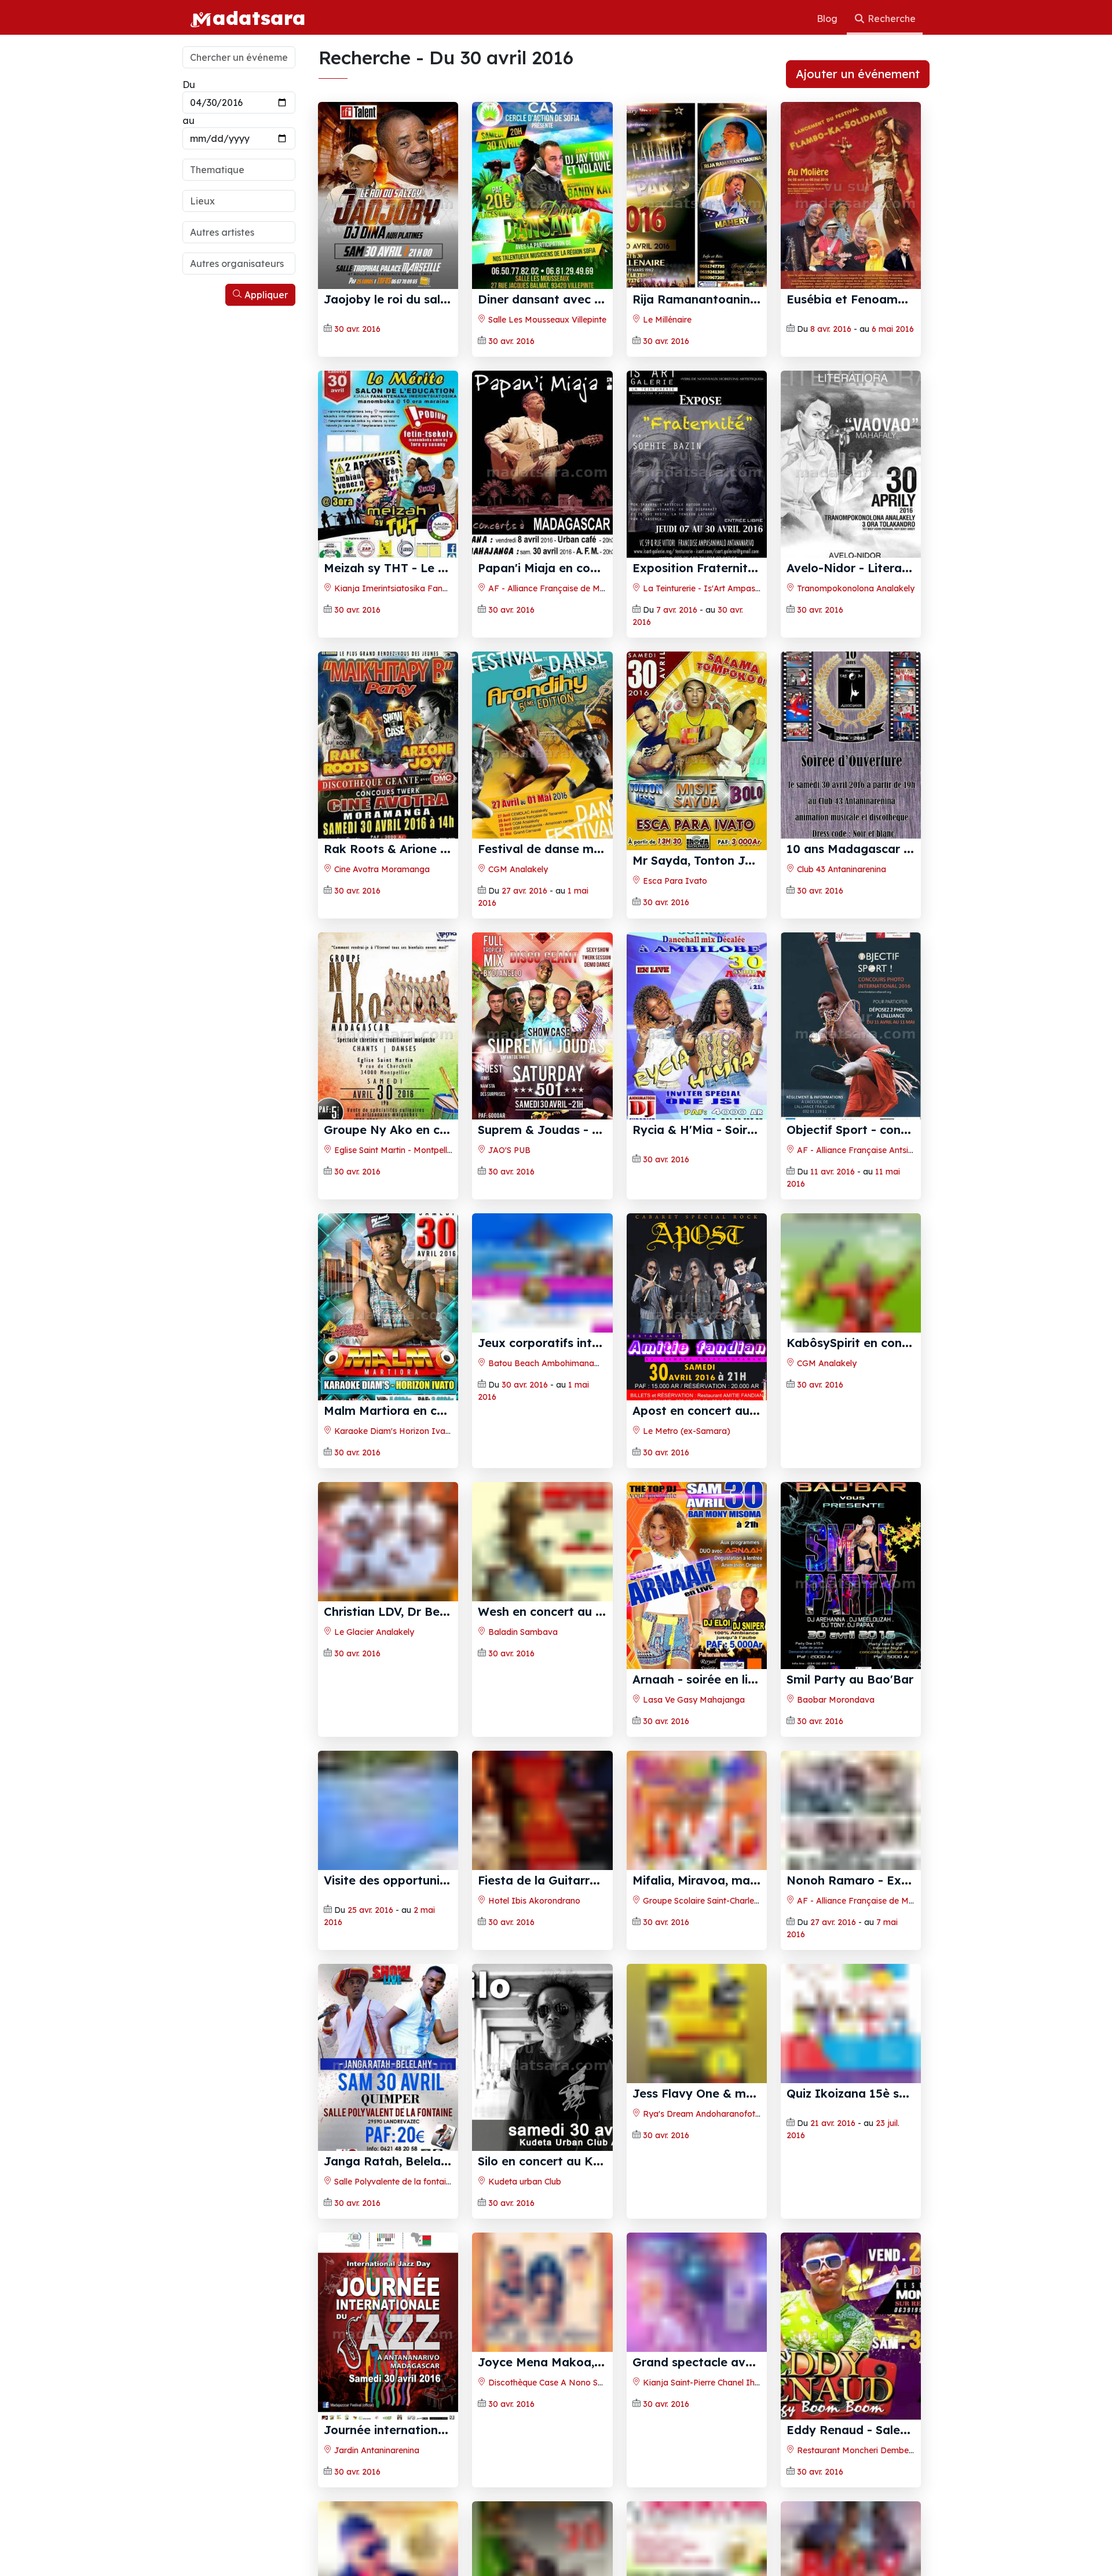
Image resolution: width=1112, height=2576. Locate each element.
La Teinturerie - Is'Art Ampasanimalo (714, 588)
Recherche (890, 19)
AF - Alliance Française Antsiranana (865, 1150)
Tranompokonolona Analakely (855, 588)
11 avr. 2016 (833, 1172)
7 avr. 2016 (677, 610)
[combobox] (239, 170)
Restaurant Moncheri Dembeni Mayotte (873, 2530)
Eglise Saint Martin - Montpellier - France (412, 1150)
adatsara (259, 17)
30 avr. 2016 (357, 329)
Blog (828, 19)
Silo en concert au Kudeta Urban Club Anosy (606, 2241)
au (189, 120)
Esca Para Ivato (674, 881)
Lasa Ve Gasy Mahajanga (693, 1712)
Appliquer (265, 295)
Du (189, 85)
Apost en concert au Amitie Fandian (736, 1410)
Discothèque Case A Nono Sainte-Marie (564, 2530)
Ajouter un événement (858, 74)
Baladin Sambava (522, 1712)
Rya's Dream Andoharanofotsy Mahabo (720, 2262)
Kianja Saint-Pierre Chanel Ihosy (705, 2530)
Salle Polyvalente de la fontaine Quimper (411, 2262)
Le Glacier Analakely (373, 1712)
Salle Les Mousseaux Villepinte (546, 320)
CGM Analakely (517, 869)
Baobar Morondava (835, 1712)
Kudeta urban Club (524, 2262)
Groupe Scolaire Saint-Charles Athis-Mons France (737, 1981)
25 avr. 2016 (370, 1990)
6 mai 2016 (893, 329)
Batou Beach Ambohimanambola (553, 1431)
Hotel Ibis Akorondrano (533, 1981)
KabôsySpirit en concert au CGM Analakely (910, 1410)
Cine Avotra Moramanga (381, 869)
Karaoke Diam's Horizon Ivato (393, 1431)
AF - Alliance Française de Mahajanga (562, 588)
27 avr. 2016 (524, 891)
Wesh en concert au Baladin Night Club (590, 1691)
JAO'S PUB (508, 1150)
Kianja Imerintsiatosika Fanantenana (406, 588)
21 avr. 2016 (833, 2271)
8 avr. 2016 (831, 329)
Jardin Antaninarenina (376, 2530)
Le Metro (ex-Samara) (685, 1431)
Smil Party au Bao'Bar (850, 1691)
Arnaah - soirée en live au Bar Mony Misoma (760, 1691)
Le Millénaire (666, 320)
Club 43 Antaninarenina (840, 869)
